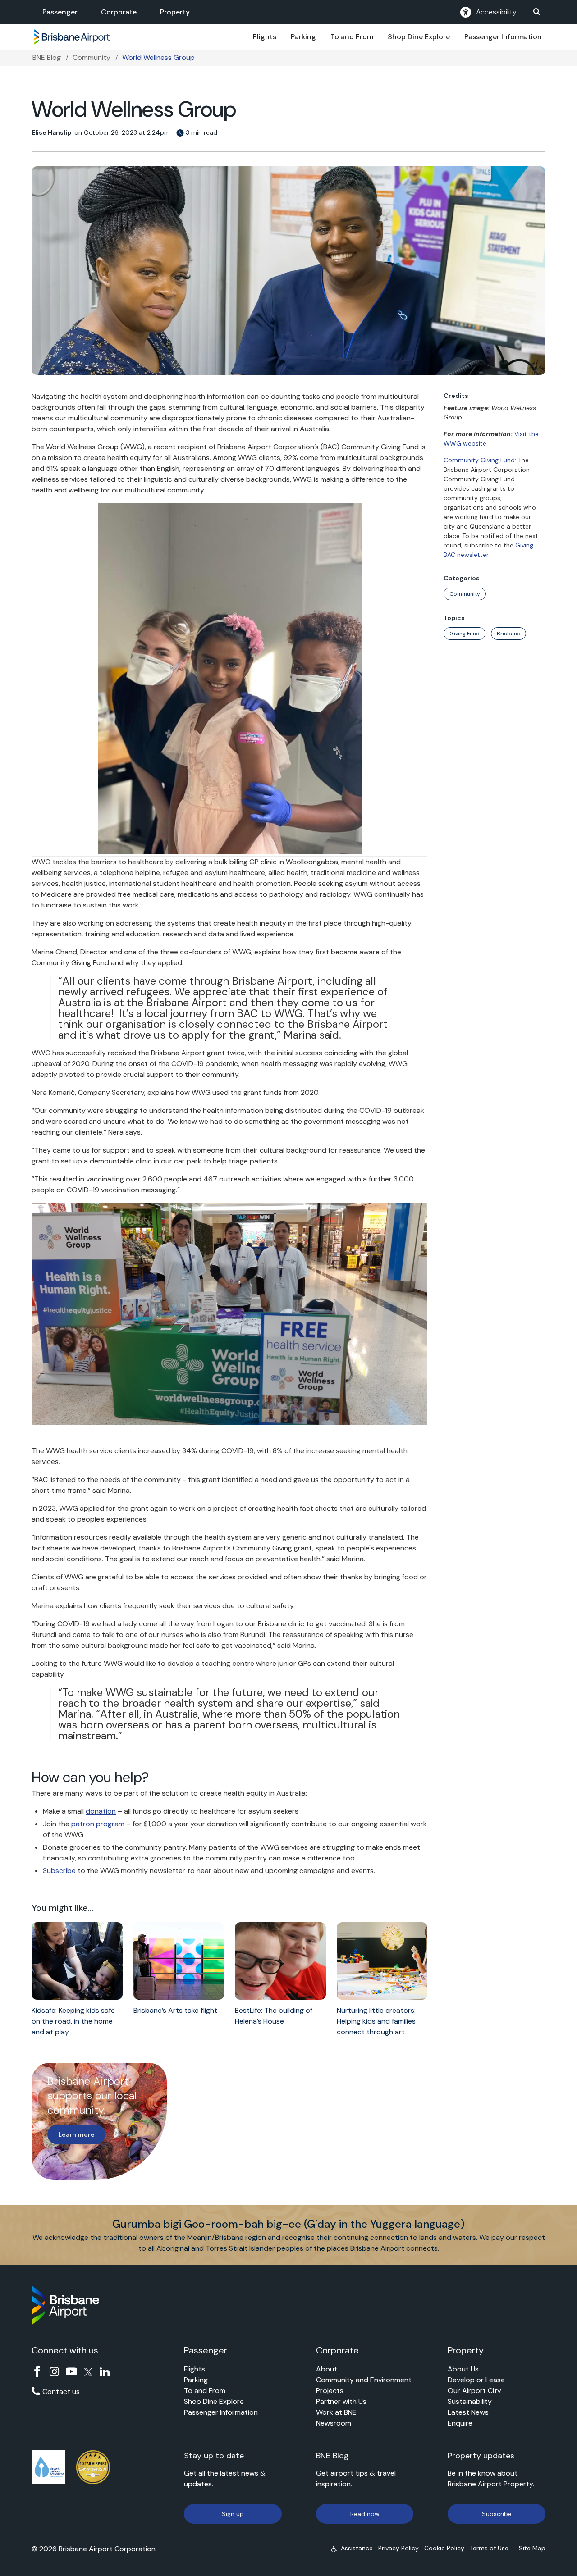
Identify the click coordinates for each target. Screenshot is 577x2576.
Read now (365, 2514)
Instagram (54, 2372)
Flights (265, 37)
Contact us (61, 2391)
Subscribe (59, 1871)
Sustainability (470, 2401)
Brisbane (508, 634)
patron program (98, 1824)
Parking (303, 37)
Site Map (532, 2548)
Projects (330, 2391)
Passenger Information (503, 37)
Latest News (468, 2412)
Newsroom (334, 2423)
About (327, 2369)
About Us (463, 2369)
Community (92, 57)
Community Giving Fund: (480, 460)
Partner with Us (341, 2401)
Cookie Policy (444, 2548)
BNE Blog (47, 57)
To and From (352, 37)
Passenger (60, 12)
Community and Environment (364, 2380)
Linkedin (105, 2372)
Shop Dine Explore (419, 37)
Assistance (357, 2548)
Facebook (37, 2372)
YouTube (71, 2372)
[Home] (72, 37)
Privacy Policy (398, 2548)
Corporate (119, 12)
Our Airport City (474, 2391)
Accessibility (496, 12)
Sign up (233, 2514)
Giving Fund (465, 634)
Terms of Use (489, 2548)
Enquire (460, 2423)
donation (101, 1811)
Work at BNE (336, 2412)
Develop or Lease (476, 2380)
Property (175, 12)
